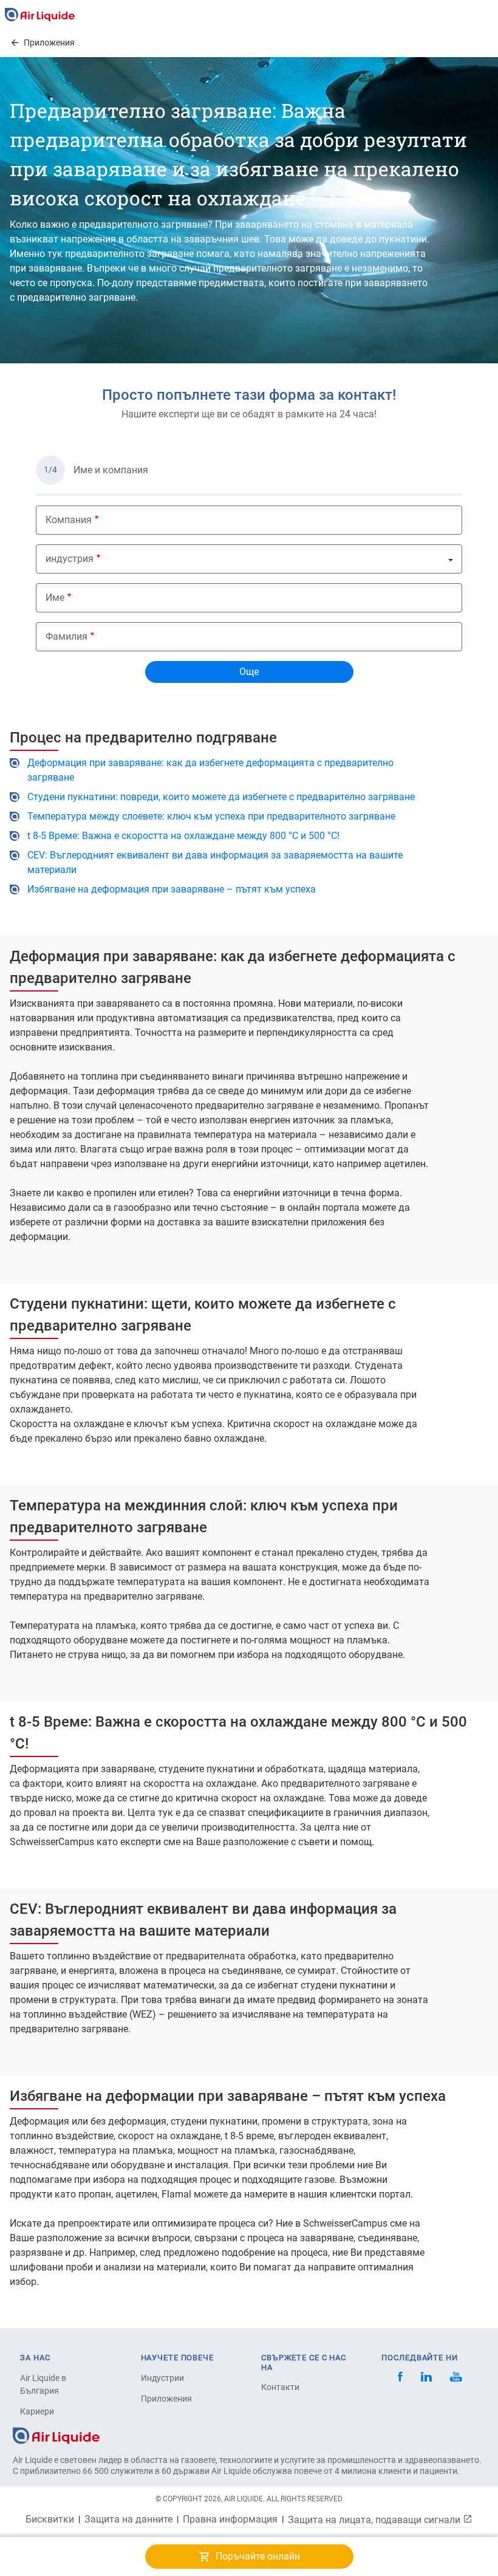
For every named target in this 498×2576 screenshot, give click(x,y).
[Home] (56, 2435)
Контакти (280, 2387)
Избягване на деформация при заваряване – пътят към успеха (172, 889)
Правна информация (230, 2519)
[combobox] (249, 559)
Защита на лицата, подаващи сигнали (375, 2519)
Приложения (166, 2399)
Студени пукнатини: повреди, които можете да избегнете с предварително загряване (221, 797)
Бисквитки (50, 2519)
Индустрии (162, 2378)
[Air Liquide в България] (40, 15)
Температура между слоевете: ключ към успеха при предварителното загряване (211, 816)
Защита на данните (128, 2519)
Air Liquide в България (43, 2384)
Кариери (37, 2411)
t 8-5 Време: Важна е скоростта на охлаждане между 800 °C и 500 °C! (183, 836)
